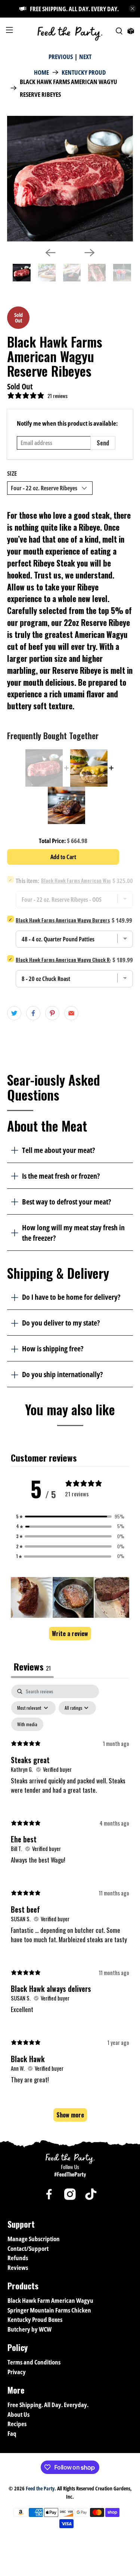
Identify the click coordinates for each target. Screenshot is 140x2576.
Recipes (17, 2424)
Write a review (70, 1633)
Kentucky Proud (84, 72)
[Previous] (50, 253)
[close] (133, 9)
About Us (18, 2414)
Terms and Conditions (34, 2362)
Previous (61, 57)
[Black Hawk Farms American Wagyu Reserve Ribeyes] (70, 179)
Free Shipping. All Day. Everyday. (48, 2405)
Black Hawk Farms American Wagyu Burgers (63, 920)
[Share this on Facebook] (33, 1013)
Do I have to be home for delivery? (71, 1297)
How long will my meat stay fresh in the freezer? (73, 1233)
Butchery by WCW (29, 2329)
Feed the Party (40, 2488)
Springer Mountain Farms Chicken (49, 2310)
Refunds (18, 2258)
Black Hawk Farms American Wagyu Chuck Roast (68, 960)
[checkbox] (27, 1724)
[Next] (90, 253)
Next (85, 57)
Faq (12, 2433)
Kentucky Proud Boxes (35, 2319)
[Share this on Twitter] (14, 1013)
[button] (70, 1517)
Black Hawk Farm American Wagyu (50, 2300)
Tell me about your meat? (58, 1150)
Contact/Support (28, 2248)
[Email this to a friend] (71, 1013)
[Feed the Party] (70, 31)
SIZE (12, 473)
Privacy (17, 2372)
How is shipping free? (53, 1348)
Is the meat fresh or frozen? (61, 1176)
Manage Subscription (34, 2239)
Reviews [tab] (32, 1666)
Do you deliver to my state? (61, 1323)
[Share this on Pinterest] (52, 1013)
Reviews (18, 2268)
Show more (70, 2115)
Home (41, 72)
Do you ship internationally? (62, 1374)
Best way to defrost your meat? (66, 1201)
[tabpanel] (70, 1906)
